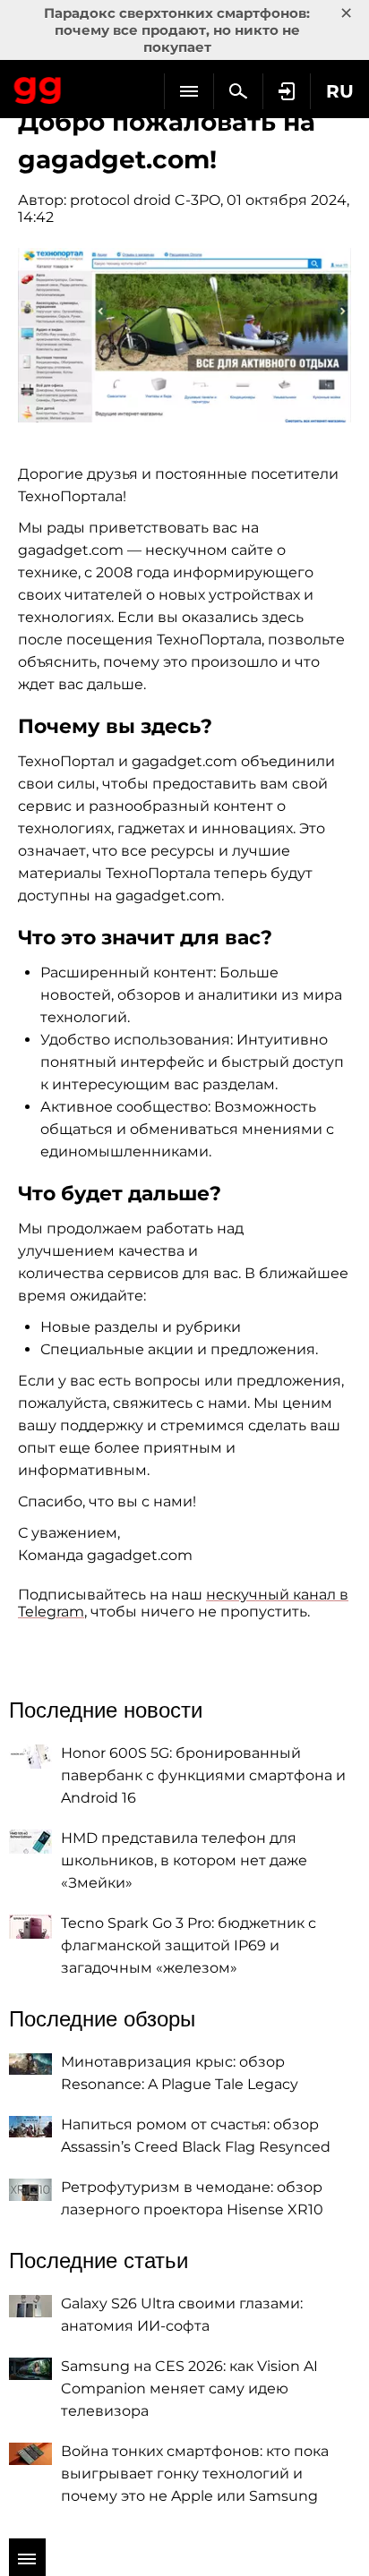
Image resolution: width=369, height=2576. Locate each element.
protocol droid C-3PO (145, 200)
